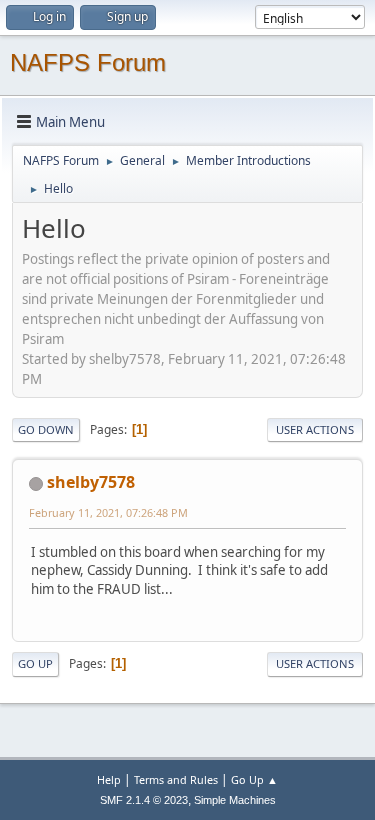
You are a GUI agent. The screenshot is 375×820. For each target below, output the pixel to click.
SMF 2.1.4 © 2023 (144, 800)
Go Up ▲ (254, 779)
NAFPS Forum (88, 62)
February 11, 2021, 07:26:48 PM (108, 512)
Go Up (35, 663)
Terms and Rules (176, 779)
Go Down (46, 429)
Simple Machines (235, 800)
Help (109, 779)
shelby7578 (91, 482)
